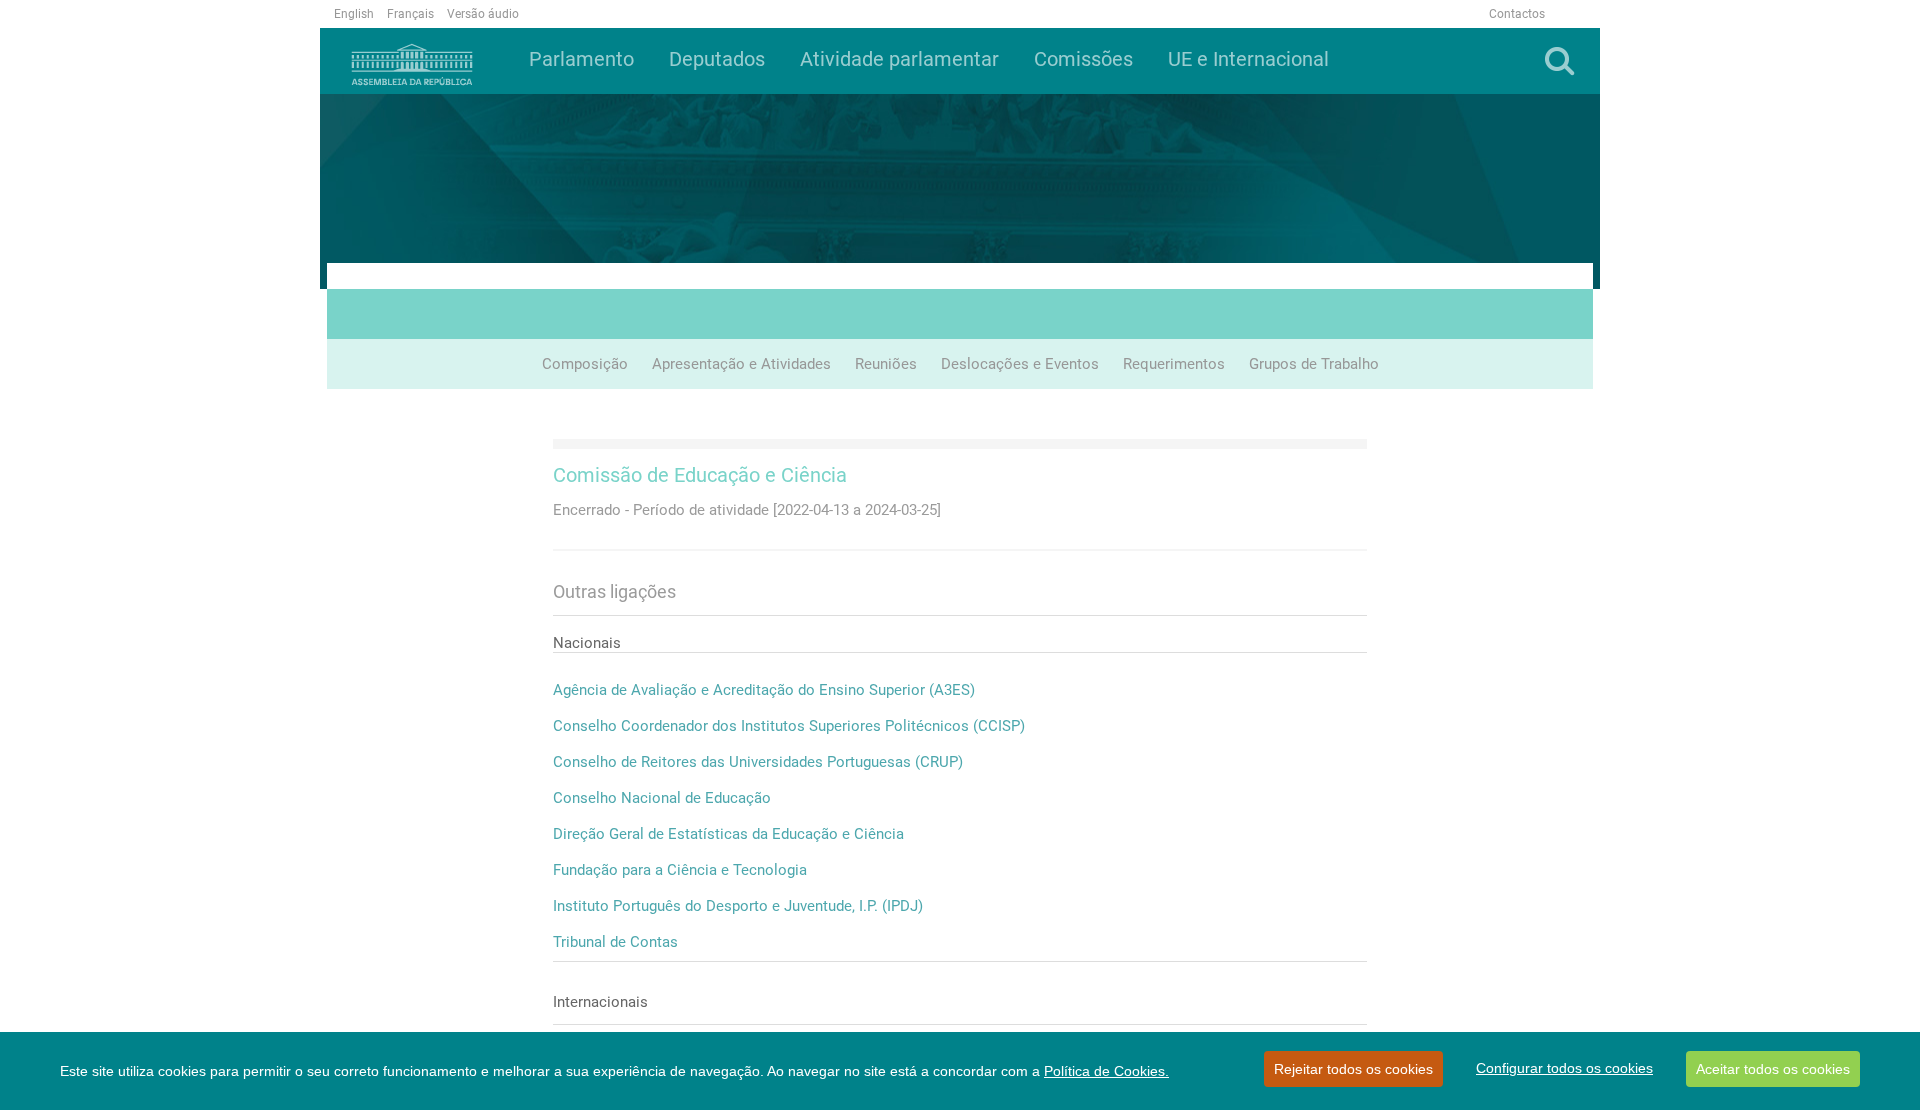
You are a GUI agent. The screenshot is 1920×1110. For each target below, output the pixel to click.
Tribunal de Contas (615, 942)
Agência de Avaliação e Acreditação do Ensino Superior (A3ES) (764, 690)
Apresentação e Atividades (741, 364)
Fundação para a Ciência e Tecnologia (680, 870)
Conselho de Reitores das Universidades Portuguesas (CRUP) (758, 762)
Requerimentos (1174, 364)
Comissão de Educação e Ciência (700, 475)
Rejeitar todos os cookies (1353, 1069)
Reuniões (886, 364)
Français (410, 14)
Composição (585, 364)
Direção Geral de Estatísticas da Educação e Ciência (728, 834)
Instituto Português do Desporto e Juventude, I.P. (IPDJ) (738, 906)
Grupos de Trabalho (1314, 364)
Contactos (1517, 14)
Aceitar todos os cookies (1773, 1069)
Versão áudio (483, 14)
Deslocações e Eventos (1020, 364)
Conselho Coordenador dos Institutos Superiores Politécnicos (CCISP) (789, 726)
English (354, 14)
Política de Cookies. (1106, 1071)
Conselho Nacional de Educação (662, 798)
